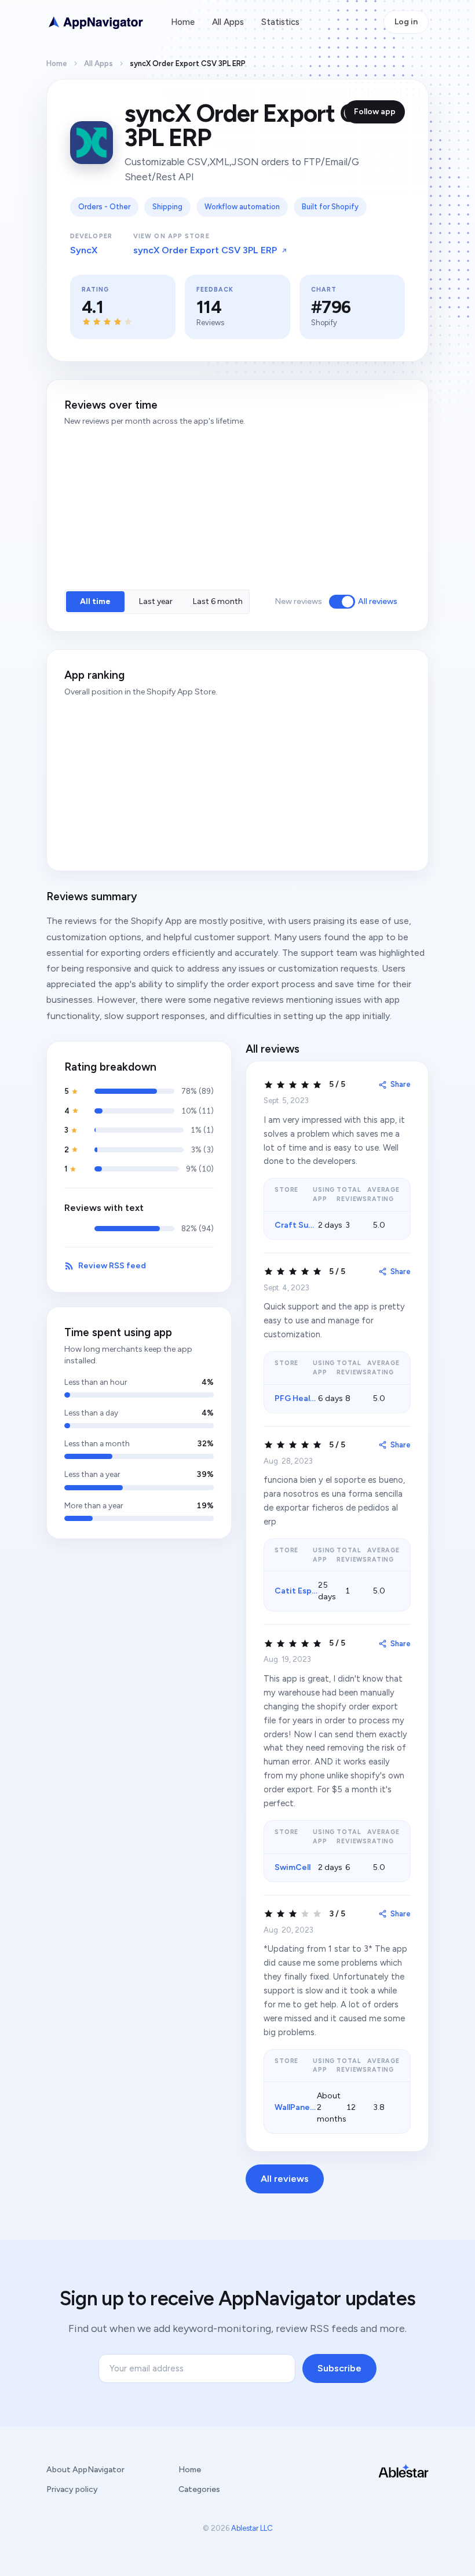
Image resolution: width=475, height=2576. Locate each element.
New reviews (298, 601)
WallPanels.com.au (310, 2107)
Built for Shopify (330, 207)
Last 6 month (218, 601)
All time (95, 601)
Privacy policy (72, 2489)
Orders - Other (104, 207)
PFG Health (297, 1398)
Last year (156, 601)
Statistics (280, 22)
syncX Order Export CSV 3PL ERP (205, 250)
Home (183, 22)
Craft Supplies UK (310, 1225)
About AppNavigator (85, 2470)
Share (401, 1084)
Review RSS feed (112, 1266)
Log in (406, 22)
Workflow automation (242, 207)
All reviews (378, 601)
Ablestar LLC (252, 2528)
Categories (199, 2489)
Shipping (167, 207)
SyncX (84, 250)
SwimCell (293, 1867)
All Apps (228, 22)
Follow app (375, 112)
